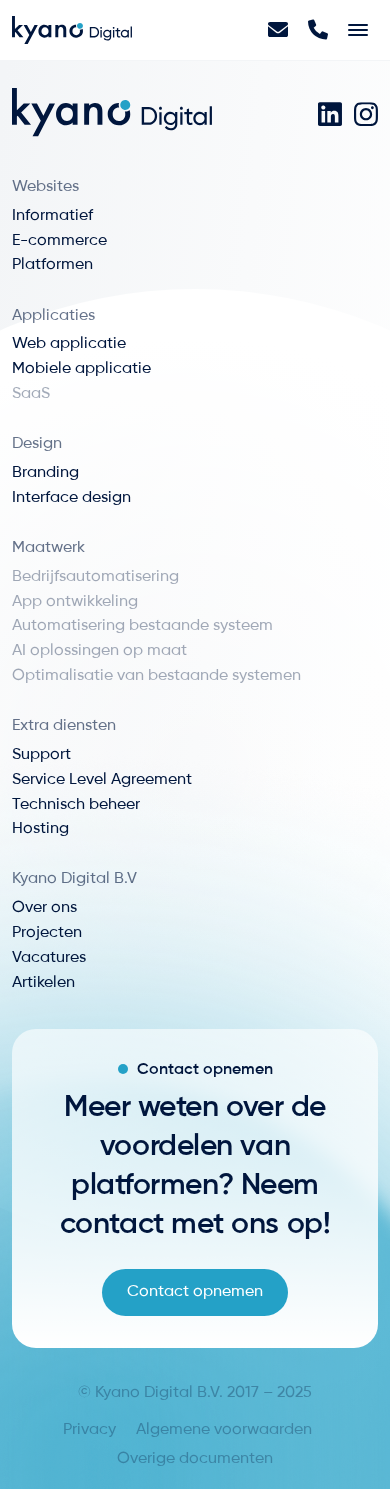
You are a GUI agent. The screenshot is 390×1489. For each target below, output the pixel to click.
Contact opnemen (195, 1292)
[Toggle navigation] (358, 30)
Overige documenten (195, 1459)
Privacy (89, 1430)
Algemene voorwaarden (224, 1430)
